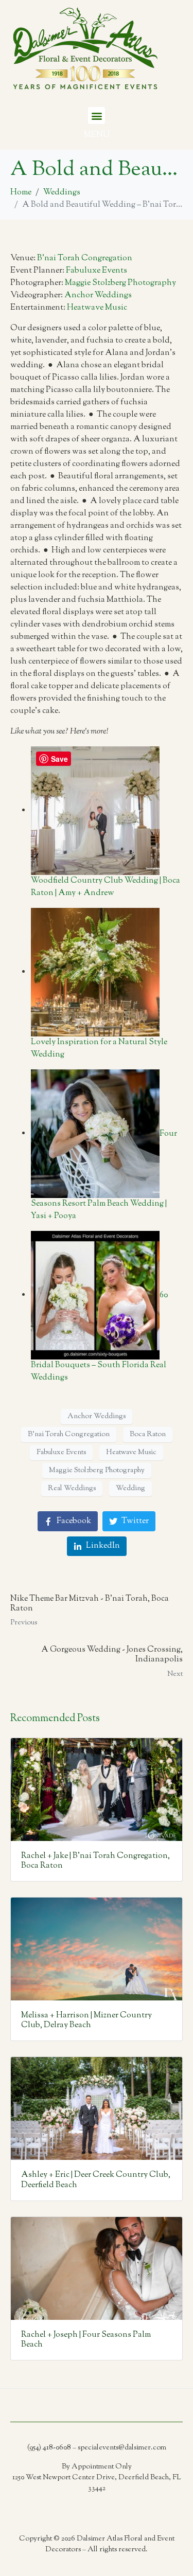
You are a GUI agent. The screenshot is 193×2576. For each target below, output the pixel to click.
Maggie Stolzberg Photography (120, 283)
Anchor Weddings (98, 296)
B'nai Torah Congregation (69, 1435)
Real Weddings (72, 1489)
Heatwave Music (97, 308)
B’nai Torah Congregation (85, 258)
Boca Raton (148, 1435)
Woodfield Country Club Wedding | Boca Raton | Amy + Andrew (106, 887)
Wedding (130, 1489)
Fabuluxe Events (97, 271)
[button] (97, 115)
